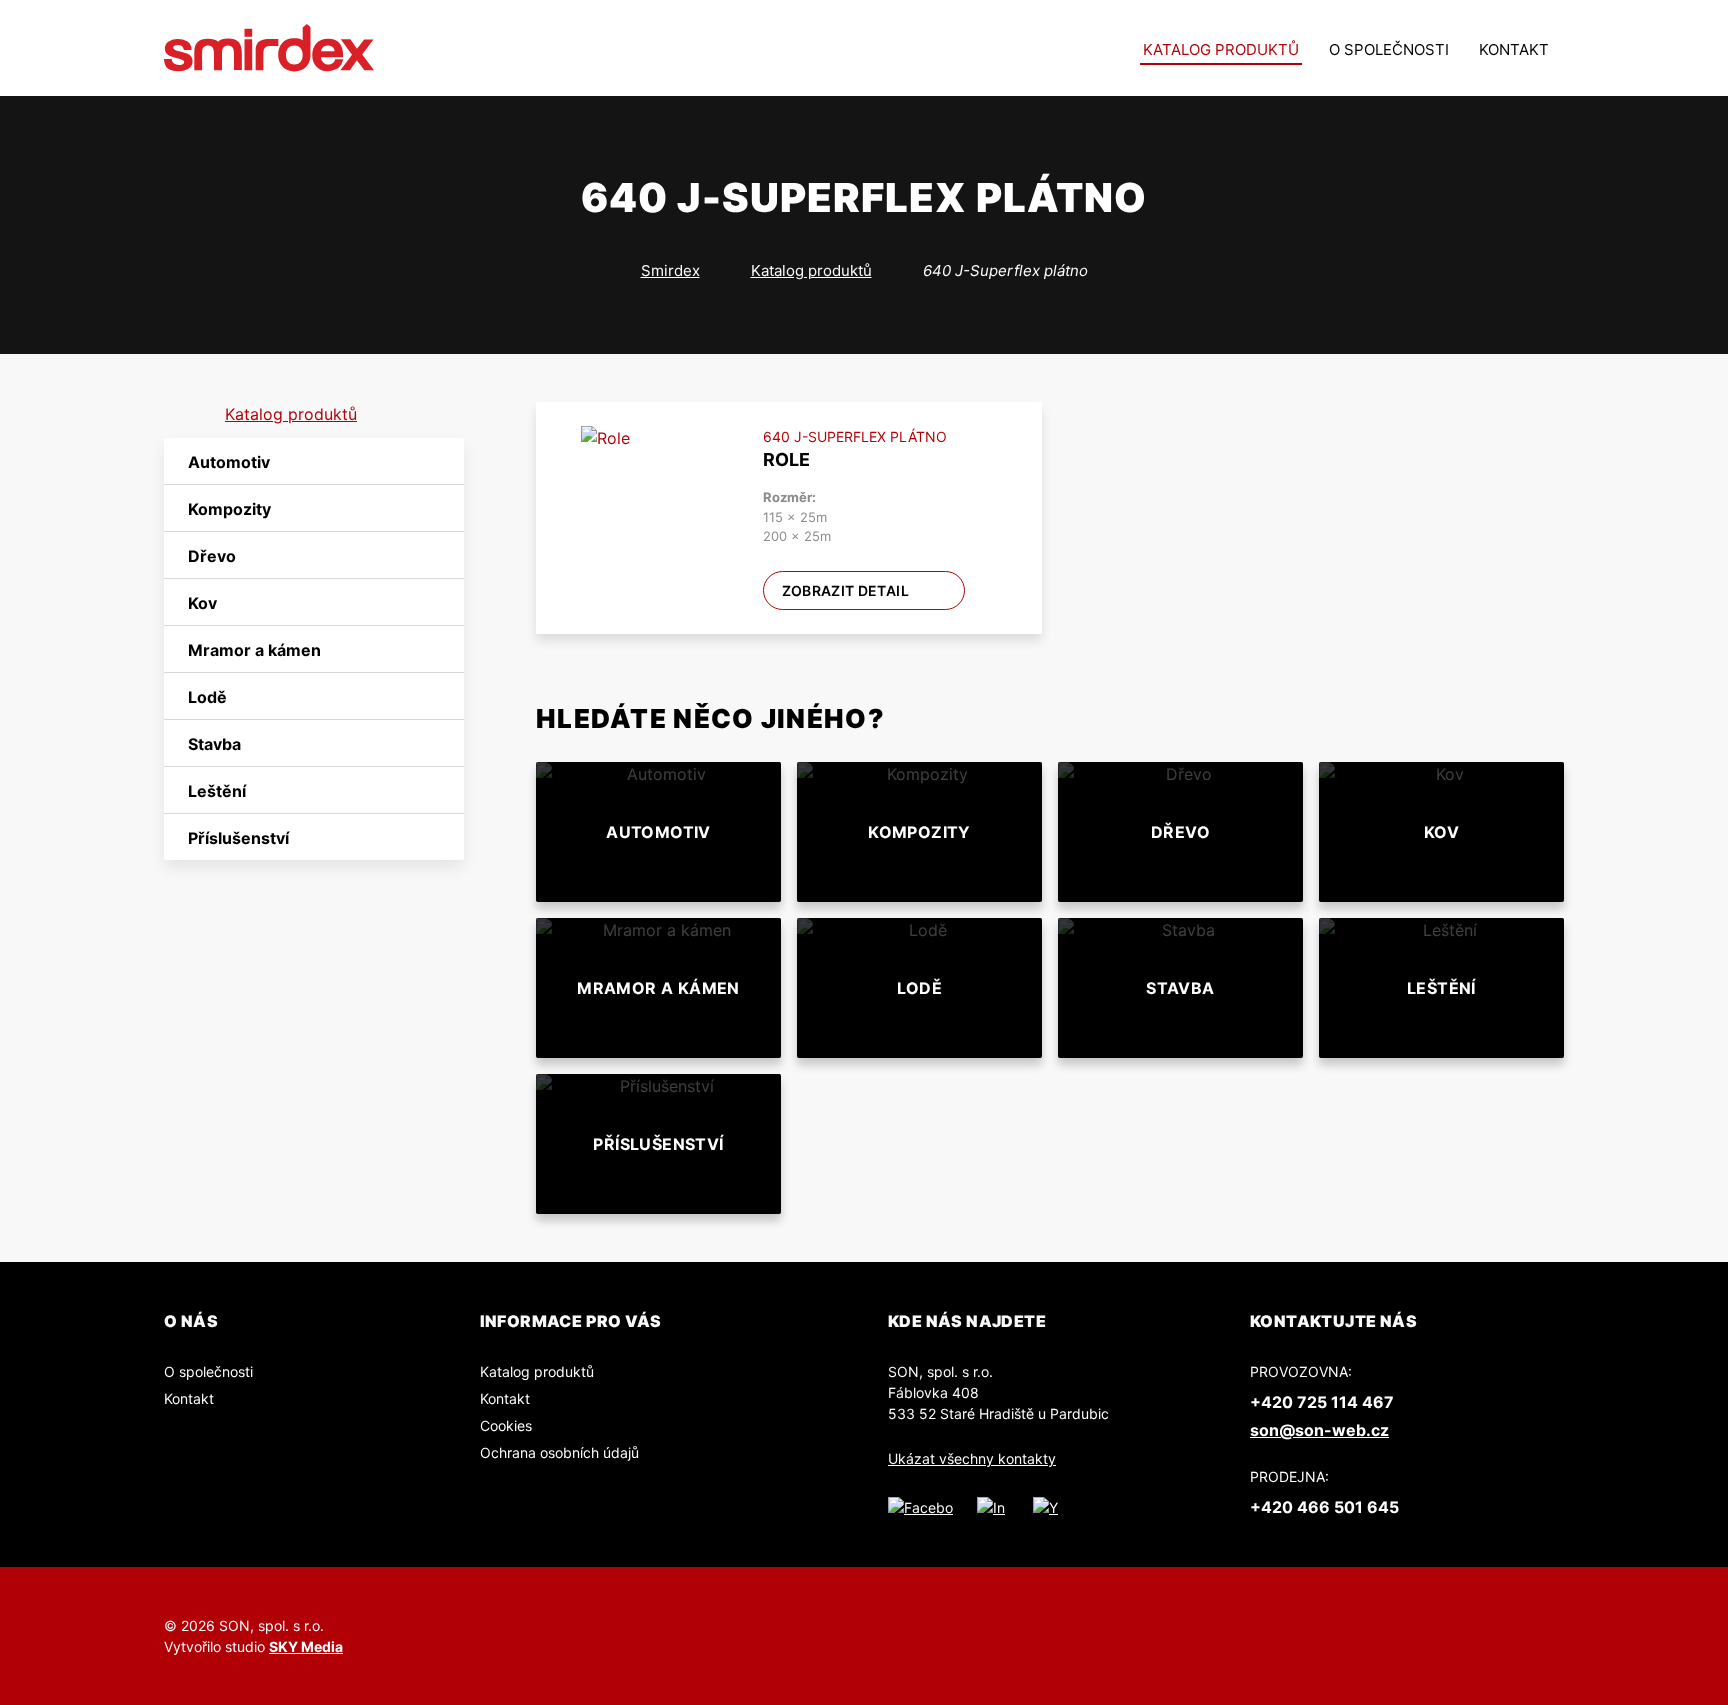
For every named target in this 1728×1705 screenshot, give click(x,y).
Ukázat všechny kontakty (972, 1458)
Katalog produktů (1221, 49)
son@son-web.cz (1319, 1430)
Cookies (506, 1425)
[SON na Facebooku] (920, 1507)
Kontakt (1514, 49)
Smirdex (670, 270)
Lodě (207, 697)
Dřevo (212, 556)
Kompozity (229, 509)
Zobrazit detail (845, 590)
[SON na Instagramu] (993, 1507)
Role (786, 459)
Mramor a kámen (254, 650)
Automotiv (229, 462)
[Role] (645, 490)
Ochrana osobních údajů (559, 1452)
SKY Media (306, 1646)
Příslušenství (238, 838)
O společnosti (1389, 49)
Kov (202, 603)
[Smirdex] (269, 48)
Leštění (217, 791)
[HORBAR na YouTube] (1047, 1507)
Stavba (214, 744)
